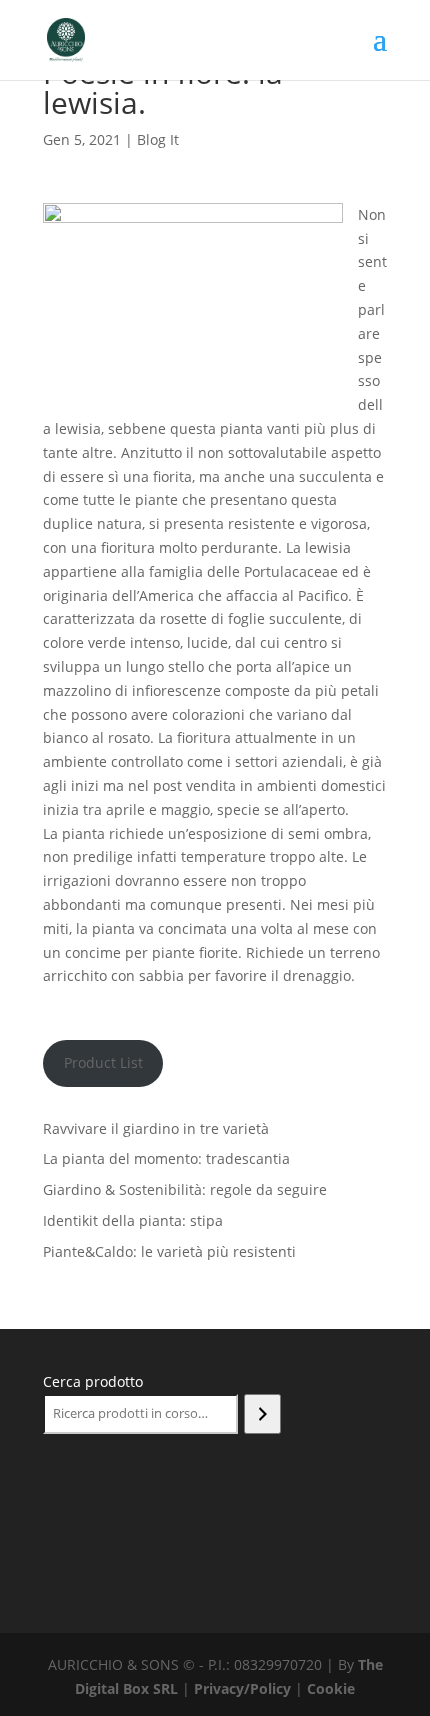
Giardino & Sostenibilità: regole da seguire (185, 1189)
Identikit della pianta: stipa (133, 1220)
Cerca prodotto (93, 1381)
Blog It (158, 139)
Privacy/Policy (242, 1688)
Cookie (331, 1688)
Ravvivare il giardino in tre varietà (156, 1128)
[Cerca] (262, 1414)
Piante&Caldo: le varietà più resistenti (169, 1251)
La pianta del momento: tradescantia (166, 1158)
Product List (103, 1062)
